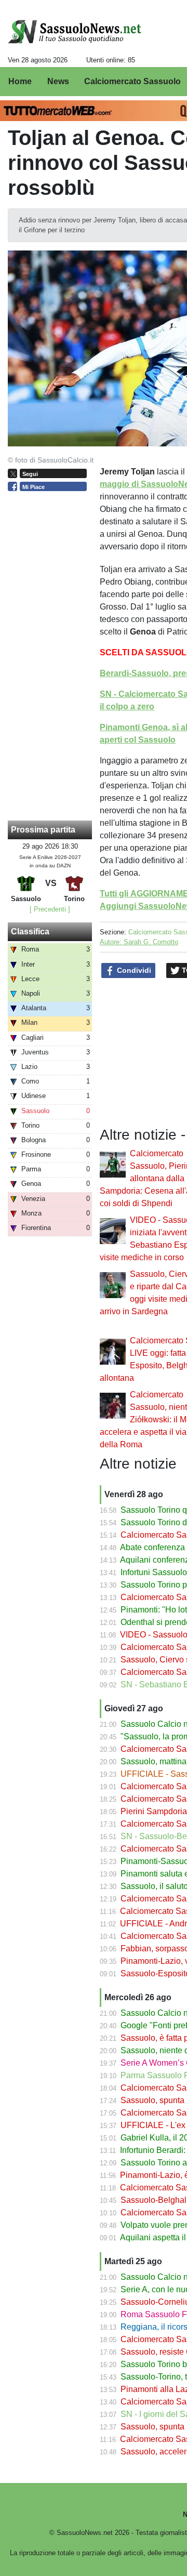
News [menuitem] (58, 81)
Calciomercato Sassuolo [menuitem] (132, 81)
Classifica (30, 932)
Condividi (133, 970)
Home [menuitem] (20, 81)
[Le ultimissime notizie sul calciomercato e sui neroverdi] (75, 32)
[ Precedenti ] (50, 909)
